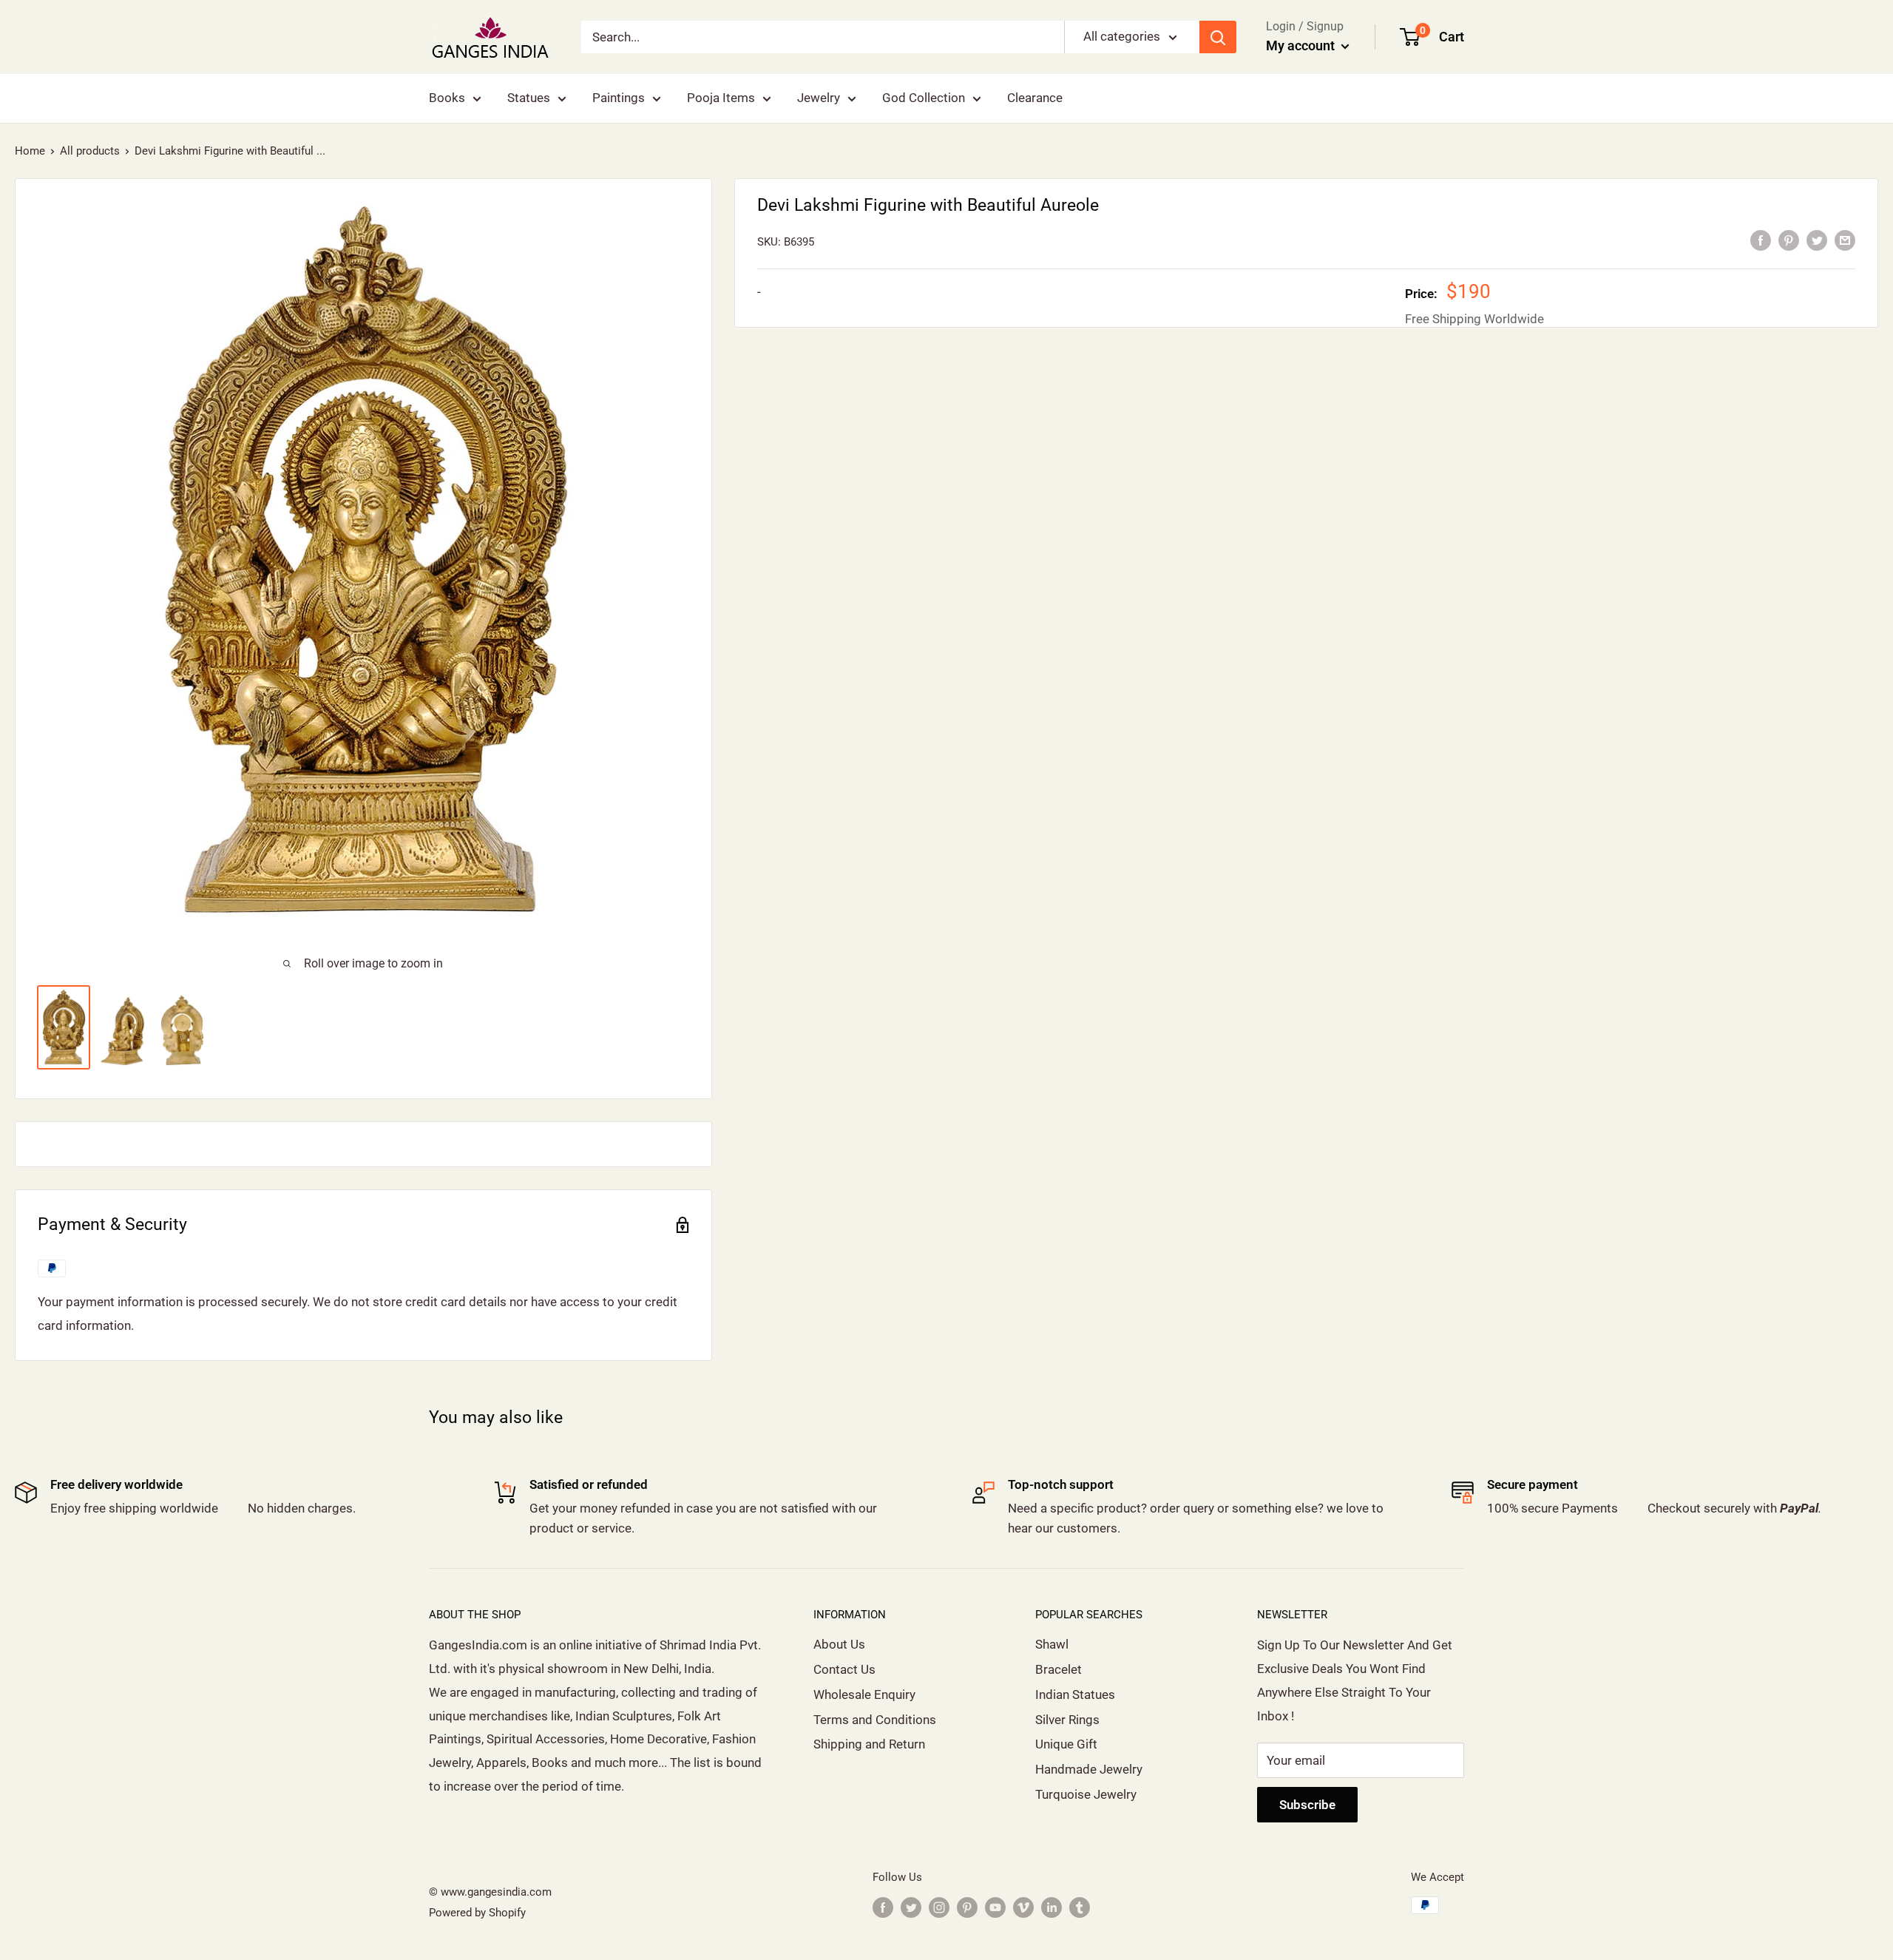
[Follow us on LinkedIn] (1052, 1907)
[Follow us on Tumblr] (1080, 1907)
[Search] (1218, 37)
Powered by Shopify (477, 1913)
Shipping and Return (869, 1744)
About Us (839, 1644)
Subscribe (1307, 1805)
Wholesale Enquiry (864, 1694)
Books (447, 98)
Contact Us (844, 1669)
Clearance (1035, 98)
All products (90, 151)
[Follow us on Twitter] (911, 1907)
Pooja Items (721, 98)
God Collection (924, 98)
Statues (529, 98)
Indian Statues (1075, 1694)
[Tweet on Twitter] (1817, 240)
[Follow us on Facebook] (883, 1907)
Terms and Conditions (875, 1720)
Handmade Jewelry (1089, 1769)
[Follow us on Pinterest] (967, 1907)
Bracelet (1059, 1669)
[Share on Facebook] (1761, 240)
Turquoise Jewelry (1086, 1794)
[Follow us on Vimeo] (1023, 1907)
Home (30, 151)
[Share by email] (1845, 240)
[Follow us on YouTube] (995, 1907)
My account (1302, 45)
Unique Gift (1066, 1744)
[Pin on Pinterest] (1789, 240)
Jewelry (819, 98)
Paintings (619, 98)
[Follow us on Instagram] (939, 1907)
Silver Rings (1067, 1720)
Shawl (1052, 1644)
